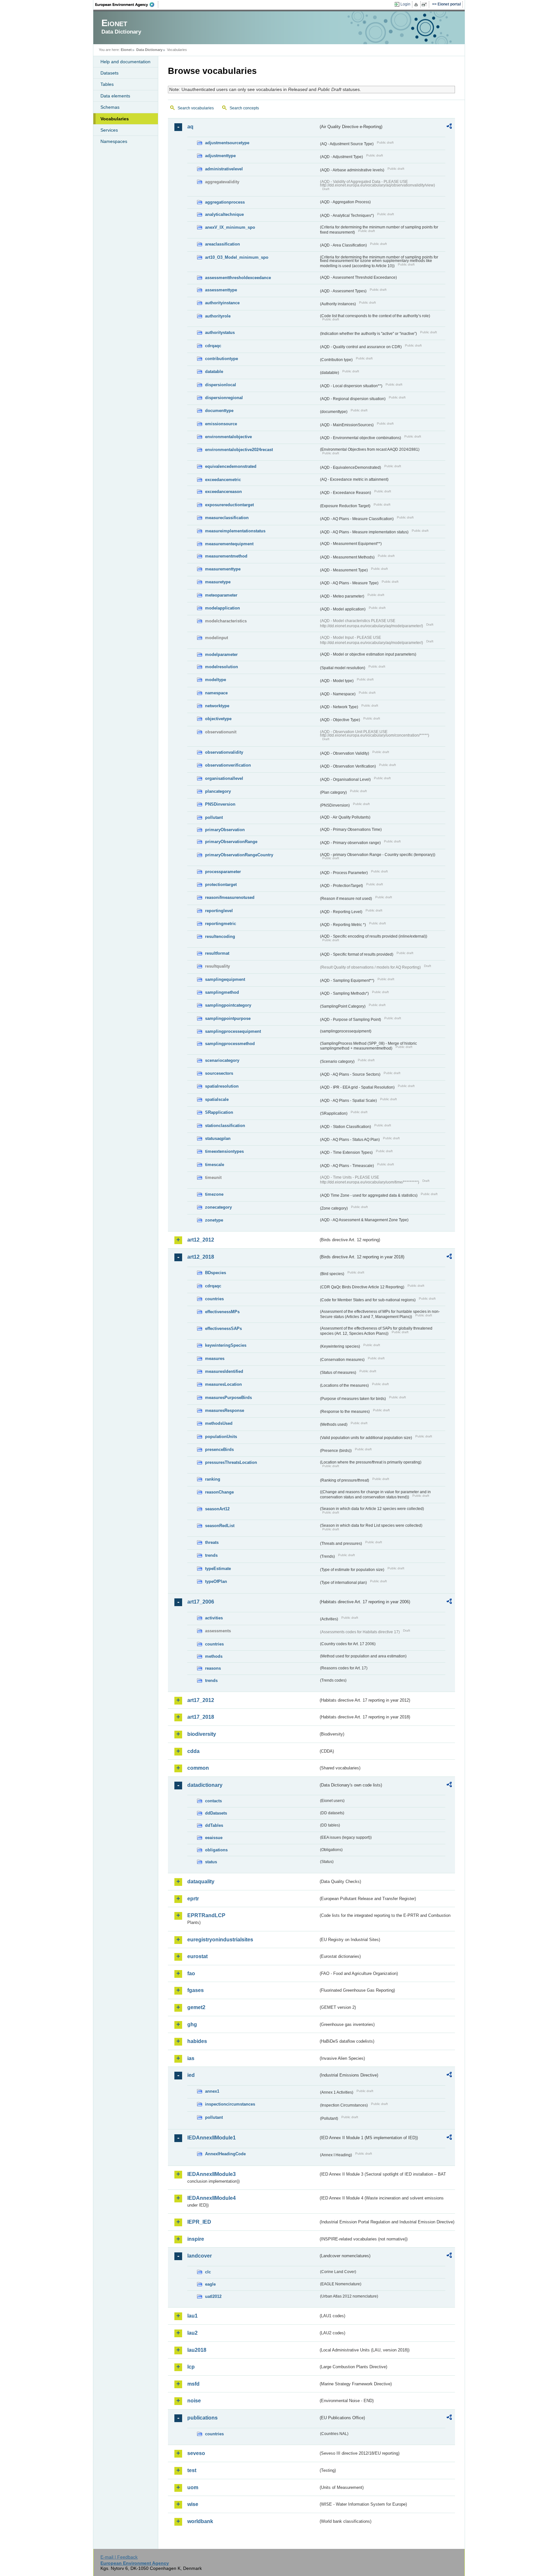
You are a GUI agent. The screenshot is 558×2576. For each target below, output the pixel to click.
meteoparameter (221, 595)
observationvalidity (224, 752)
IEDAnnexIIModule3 (212, 2174)
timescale (215, 1165)
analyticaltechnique (224, 214)
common (198, 1768)
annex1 (212, 2091)
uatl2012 (213, 2296)
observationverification (228, 765)
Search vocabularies (196, 108)
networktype (217, 706)
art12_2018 (201, 1257)
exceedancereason (223, 492)
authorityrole (218, 316)
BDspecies (216, 1273)
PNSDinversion (220, 804)
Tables (107, 84)
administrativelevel (224, 169)
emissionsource (221, 424)
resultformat (217, 953)
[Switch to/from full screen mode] (425, 5)
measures (215, 1358)
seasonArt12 (217, 1509)
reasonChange (219, 1492)
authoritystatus (220, 332)
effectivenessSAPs (223, 1328)
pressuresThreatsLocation (231, 1462)
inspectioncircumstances (230, 2104)
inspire (196, 2239)
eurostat (197, 1956)
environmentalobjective (228, 437)
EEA (127, 5)
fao (191, 1973)
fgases (196, 1990)
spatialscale (217, 1099)
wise (193, 2504)
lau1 (192, 2316)
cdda (193, 1751)
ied (191, 2075)
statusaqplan (218, 1138)
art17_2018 (201, 1717)
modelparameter (221, 654)
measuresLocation (223, 1384)
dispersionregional (224, 398)
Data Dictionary (149, 50)
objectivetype (218, 719)
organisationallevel (224, 778)
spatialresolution (222, 1086)
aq (190, 127)
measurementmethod (226, 556)
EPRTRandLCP (206, 1915)
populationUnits (221, 1437)
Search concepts (244, 108)
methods (214, 1656)
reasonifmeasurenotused (230, 897)
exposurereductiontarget (229, 505)
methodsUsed (219, 1423)
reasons (213, 1668)
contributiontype (222, 359)
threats (212, 1542)
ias (191, 2058)
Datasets (109, 73)
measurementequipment (229, 544)
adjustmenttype (220, 156)
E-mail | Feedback (119, 2557)
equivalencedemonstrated (231, 466)
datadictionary (205, 1785)
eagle (210, 2284)
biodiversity (202, 1734)
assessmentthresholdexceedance (238, 278)
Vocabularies (115, 119)
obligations (216, 1850)
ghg (192, 2024)
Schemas (110, 107)
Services (109, 130)
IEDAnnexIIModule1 (212, 2138)
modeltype (216, 680)
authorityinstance (222, 303)
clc (208, 2272)
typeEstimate (218, 1569)
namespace (216, 693)
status (211, 1862)
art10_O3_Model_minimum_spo (237, 257)
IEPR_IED (199, 2222)
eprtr (193, 1899)
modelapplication (222, 608)
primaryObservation (225, 830)
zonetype (214, 1220)
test (192, 2470)
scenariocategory (222, 1060)
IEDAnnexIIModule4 (212, 2198)
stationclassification (225, 1126)
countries (214, 1299)
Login (405, 4)
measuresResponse (225, 1410)
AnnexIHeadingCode (225, 2154)
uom (193, 2487)
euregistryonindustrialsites (220, 1940)
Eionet (126, 50)
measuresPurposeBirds (228, 1398)
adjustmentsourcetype (227, 143)
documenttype (219, 411)
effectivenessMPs (222, 1312)
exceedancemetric (223, 480)
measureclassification (227, 518)
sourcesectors (219, 1073)
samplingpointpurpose (228, 1018)
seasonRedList (220, 1526)
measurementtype (223, 569)
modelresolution (222, 667)
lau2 (192, 2333)
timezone (214, 1194)
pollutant (214, 817)
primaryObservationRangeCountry (239, 855)
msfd (193, 2384)
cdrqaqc (213, 346)
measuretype (218, 582)
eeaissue (214, 1838)
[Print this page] (417, 5)
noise (194, 2401)
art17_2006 (201, 1602)
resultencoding (220, 936)
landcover (200, 2256)
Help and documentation (125, 62)
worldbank (200, 2521)
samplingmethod (222, 992)
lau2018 (197, 2350)
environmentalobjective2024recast (239, 450)
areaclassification (222, 244)
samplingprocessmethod (230, 1044)
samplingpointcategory (228, 1005)
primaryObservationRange (231, 842)
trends (211, 1555)
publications (202, 2418)
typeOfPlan (216, 1581)
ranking (213, 1479)
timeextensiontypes (224, 1151)
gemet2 (196, 2007)
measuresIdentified (224, 1371)
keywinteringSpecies (226, 1345)
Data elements (115, 96)
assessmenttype (221, 290)
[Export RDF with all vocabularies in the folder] (449, 127)
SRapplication (219, 1112)
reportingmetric (221, 924)
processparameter (223, 872)
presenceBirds (219, 1449)
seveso (196, 2453)
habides (197, 2041)
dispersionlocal (221, 385)
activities (214, 1618)
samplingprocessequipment (233, 1031)
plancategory (218, 791)
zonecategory (218, 1207)
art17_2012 (201, 1700)
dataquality (201, 1882)
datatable (214, 372)
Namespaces (114, 141)
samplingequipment (225, 979)
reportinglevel (219, 911)
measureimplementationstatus (235, 531)
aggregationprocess (225, 202)
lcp (191, 2367)
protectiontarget (221, 885)
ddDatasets (216, 1813)
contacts (213, 1801)
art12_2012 (201, 1240)
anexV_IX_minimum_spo (230, 227)
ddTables (214, 1825)
